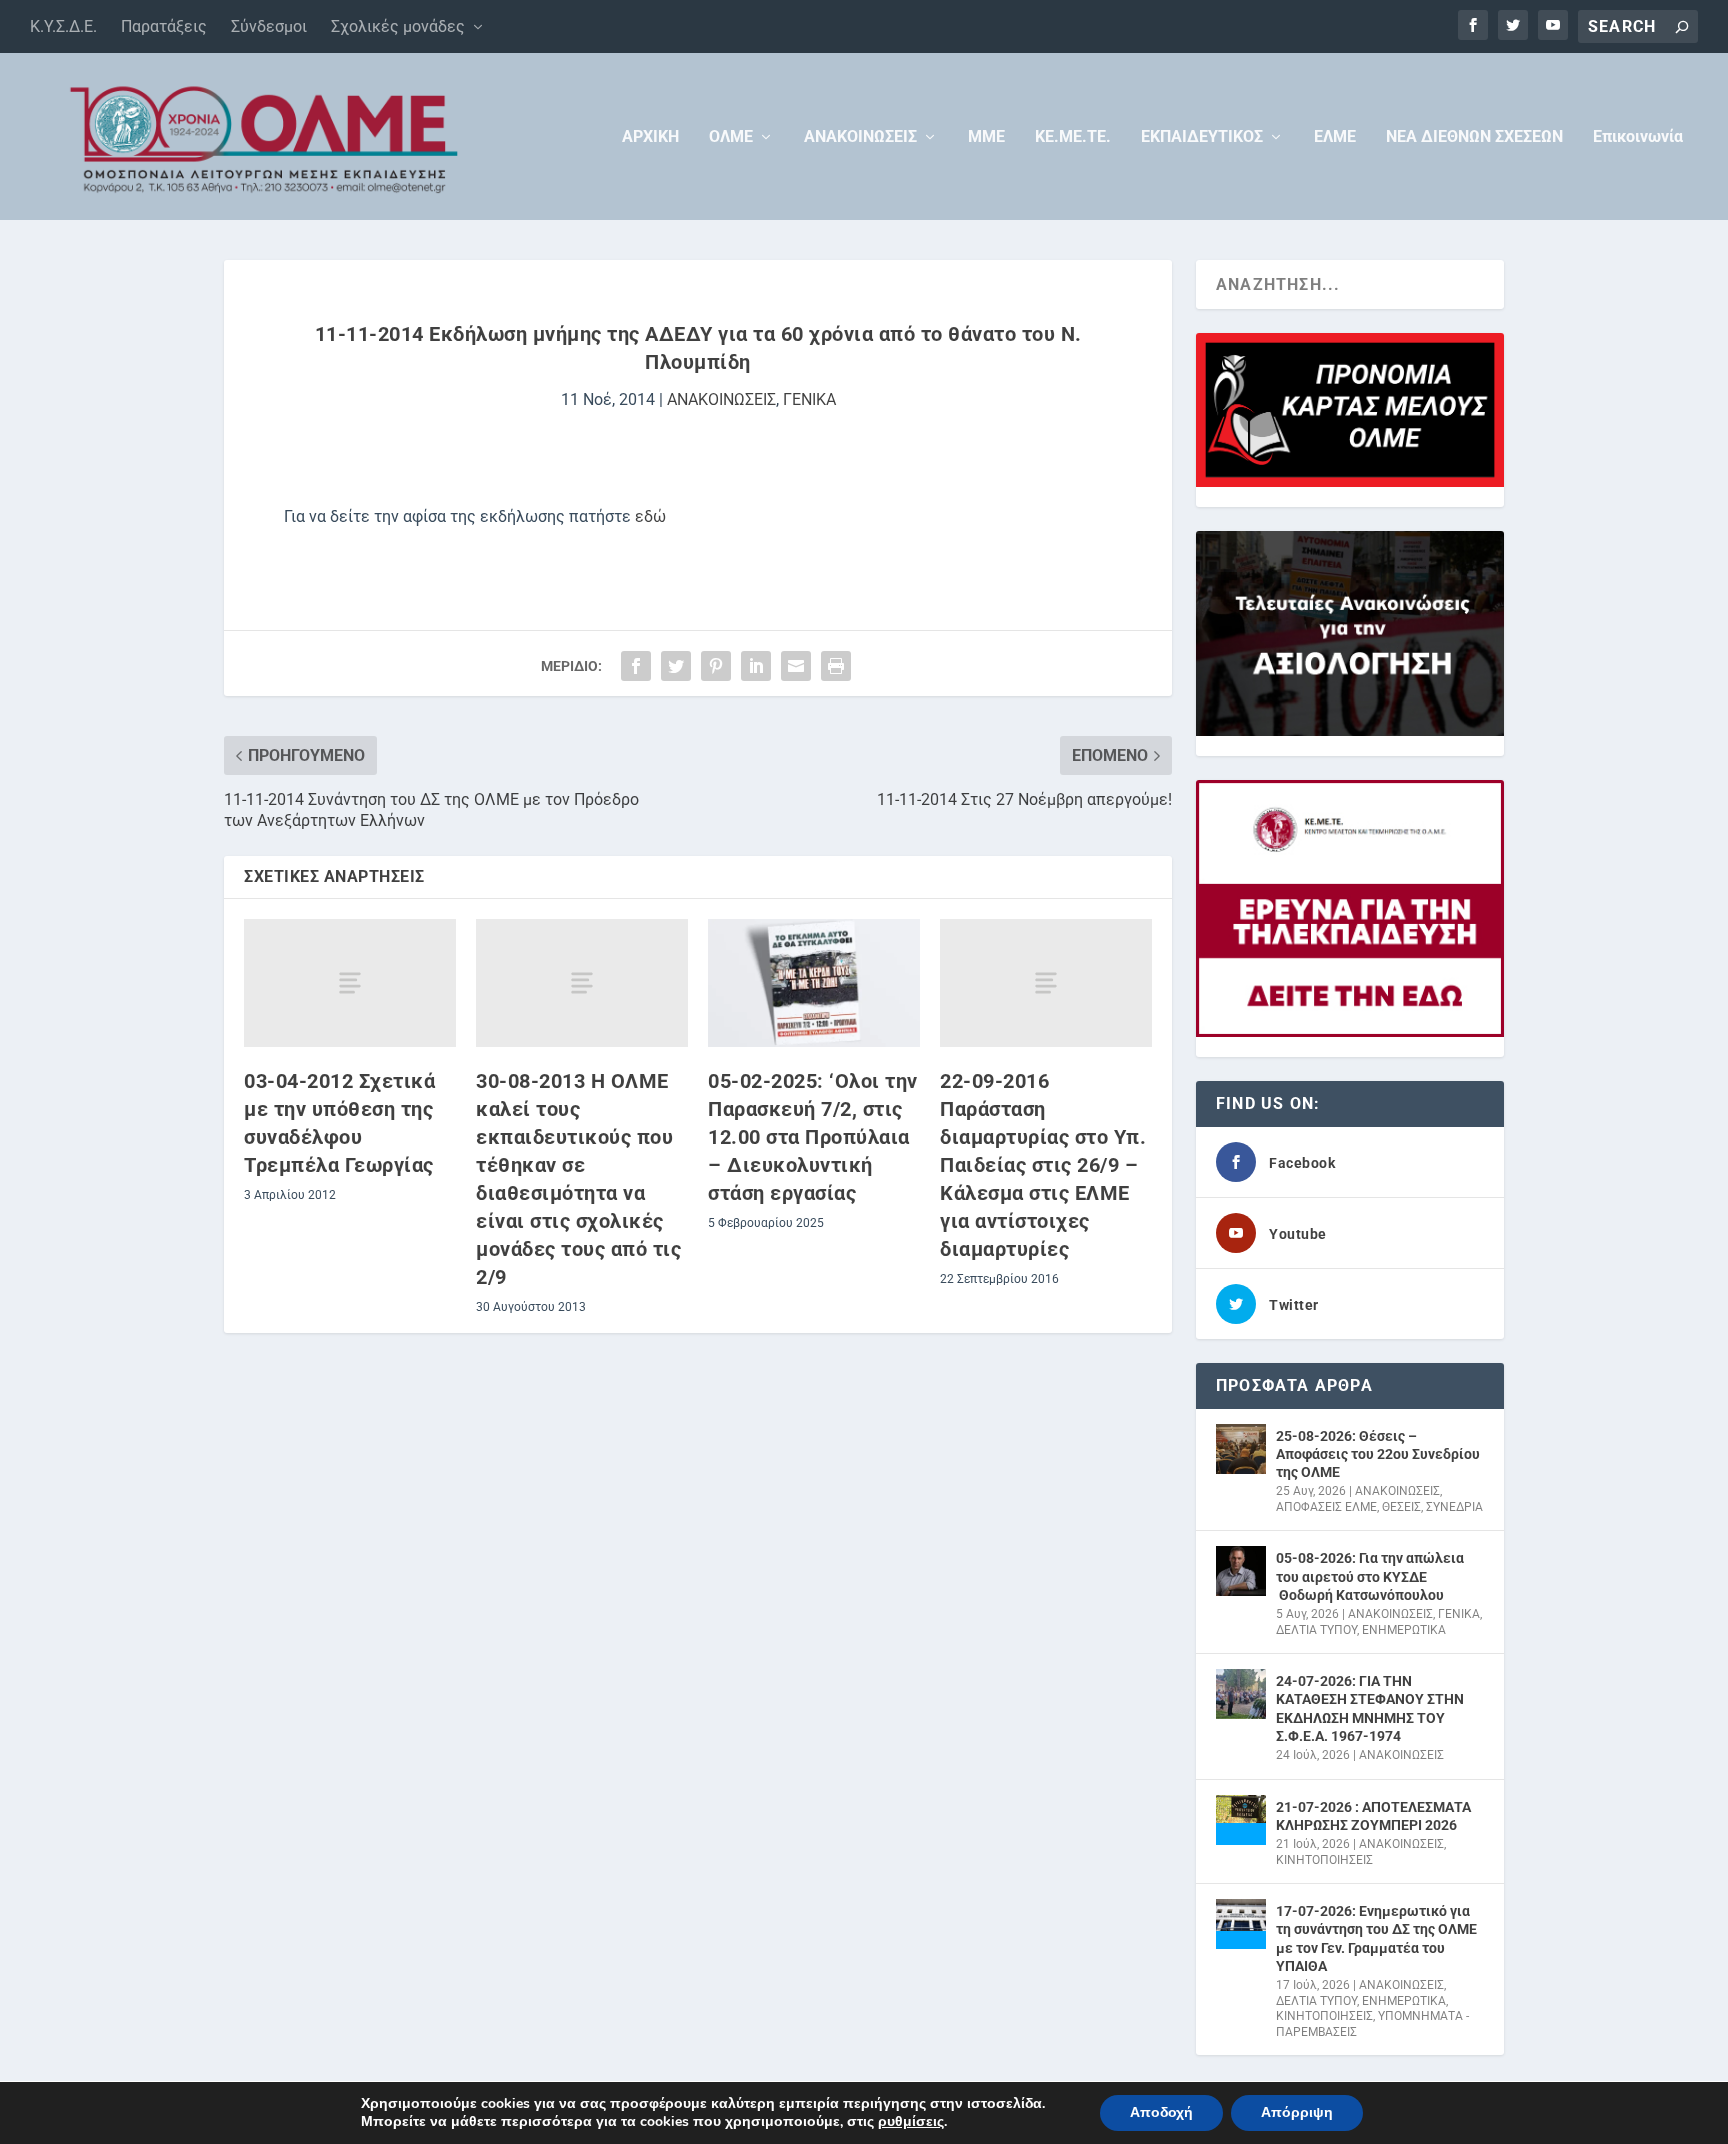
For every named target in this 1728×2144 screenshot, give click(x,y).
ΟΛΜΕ (731, 137)
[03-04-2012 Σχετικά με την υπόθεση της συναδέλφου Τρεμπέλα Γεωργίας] (350, 982)
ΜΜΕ (986, 137)
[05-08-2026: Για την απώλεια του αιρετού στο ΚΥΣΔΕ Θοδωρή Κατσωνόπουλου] (1241, 1571)
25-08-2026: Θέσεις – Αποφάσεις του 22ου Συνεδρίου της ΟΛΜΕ (1378, 1454)
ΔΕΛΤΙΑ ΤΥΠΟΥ (1316, 1630)
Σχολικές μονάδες (398, 26)
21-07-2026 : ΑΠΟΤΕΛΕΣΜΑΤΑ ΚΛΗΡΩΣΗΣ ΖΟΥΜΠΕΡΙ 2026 (1373, 1816)
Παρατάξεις (164, 26)
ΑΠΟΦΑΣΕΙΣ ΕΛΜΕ (1326, 1507)
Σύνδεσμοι (269, 26)
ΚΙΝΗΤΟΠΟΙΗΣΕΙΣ (1324, 1860)
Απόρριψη (1297, 2112)
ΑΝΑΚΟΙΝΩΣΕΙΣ (860, 137)
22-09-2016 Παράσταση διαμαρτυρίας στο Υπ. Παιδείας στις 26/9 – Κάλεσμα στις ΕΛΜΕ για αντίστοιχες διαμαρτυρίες (1043, 1165)
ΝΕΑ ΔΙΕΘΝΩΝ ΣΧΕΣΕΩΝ (1474, 137)
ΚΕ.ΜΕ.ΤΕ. (1073, 137)
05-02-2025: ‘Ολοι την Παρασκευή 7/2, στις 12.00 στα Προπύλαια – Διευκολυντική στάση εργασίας (813, 1137)
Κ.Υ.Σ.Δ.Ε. (63, 26)
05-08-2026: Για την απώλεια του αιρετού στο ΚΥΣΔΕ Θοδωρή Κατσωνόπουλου (1370, 1576)
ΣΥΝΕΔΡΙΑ (1454, 1507)
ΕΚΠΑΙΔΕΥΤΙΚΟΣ (1202, 137)
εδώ (650, 516)
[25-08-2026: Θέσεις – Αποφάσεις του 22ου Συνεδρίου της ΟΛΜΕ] (1241, 1449)
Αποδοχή (1161, 2112)
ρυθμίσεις (911, 2122)
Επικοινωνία (1638, 137)
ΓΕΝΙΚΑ (809, 399)
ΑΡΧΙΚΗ (650, 137)
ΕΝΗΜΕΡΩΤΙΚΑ (1404, 1630)
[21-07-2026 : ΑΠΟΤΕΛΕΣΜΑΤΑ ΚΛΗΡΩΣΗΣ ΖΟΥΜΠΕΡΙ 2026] (1241, 1820)
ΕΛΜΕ (1335, 137)
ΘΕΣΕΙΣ (1401, 1507)
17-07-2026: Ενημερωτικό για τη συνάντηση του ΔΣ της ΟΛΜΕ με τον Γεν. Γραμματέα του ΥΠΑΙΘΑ (1376, 1938)
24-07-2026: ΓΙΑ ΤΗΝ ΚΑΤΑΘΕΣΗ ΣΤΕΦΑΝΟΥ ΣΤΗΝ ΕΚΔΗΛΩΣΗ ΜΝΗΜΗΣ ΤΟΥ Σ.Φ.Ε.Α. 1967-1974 (1370, 1708)
